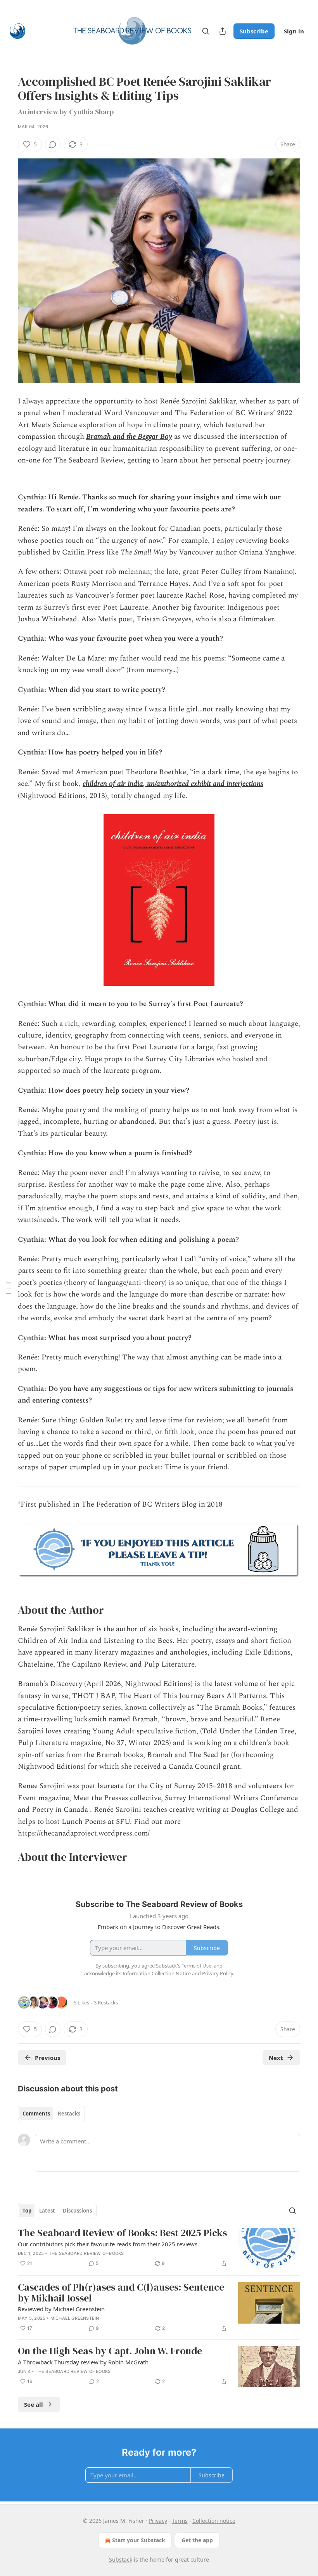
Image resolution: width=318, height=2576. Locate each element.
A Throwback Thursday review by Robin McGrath (83, 2362)
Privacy (158, 2521)
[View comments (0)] (53, 144)
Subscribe (254, 31)
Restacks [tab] (69, 2114)
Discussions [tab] (77, 2211)
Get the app (197, 2540)
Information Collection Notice (157, 1973)
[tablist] (51, 2114)
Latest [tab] (47, 2211)
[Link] (7, 1610)
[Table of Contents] (9, 1288)
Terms (180, 2521)
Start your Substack (139, 2540)
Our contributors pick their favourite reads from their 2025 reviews (108, 2244)
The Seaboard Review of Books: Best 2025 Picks (122, 2233)
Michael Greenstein (75, 2318)
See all (34, 2404)
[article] (159, 2248)
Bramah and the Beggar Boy (129, 437)
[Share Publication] (223, 31)
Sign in (294, 31)
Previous (48, 2058)
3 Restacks (106, 2002)
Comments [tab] (36, 2114)
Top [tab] (27, 2211)
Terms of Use (196, 1966)
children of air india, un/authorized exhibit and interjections (173, 784)
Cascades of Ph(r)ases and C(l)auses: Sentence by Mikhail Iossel (121, 2293)
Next (276, 2058)
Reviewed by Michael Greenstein (61, 2309)
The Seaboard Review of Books (86, 2253)
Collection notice (214, 2521)
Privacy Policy (218, 1973)
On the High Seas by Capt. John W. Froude (110, 2351)
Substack (121, 2559)
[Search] (206, 31)
